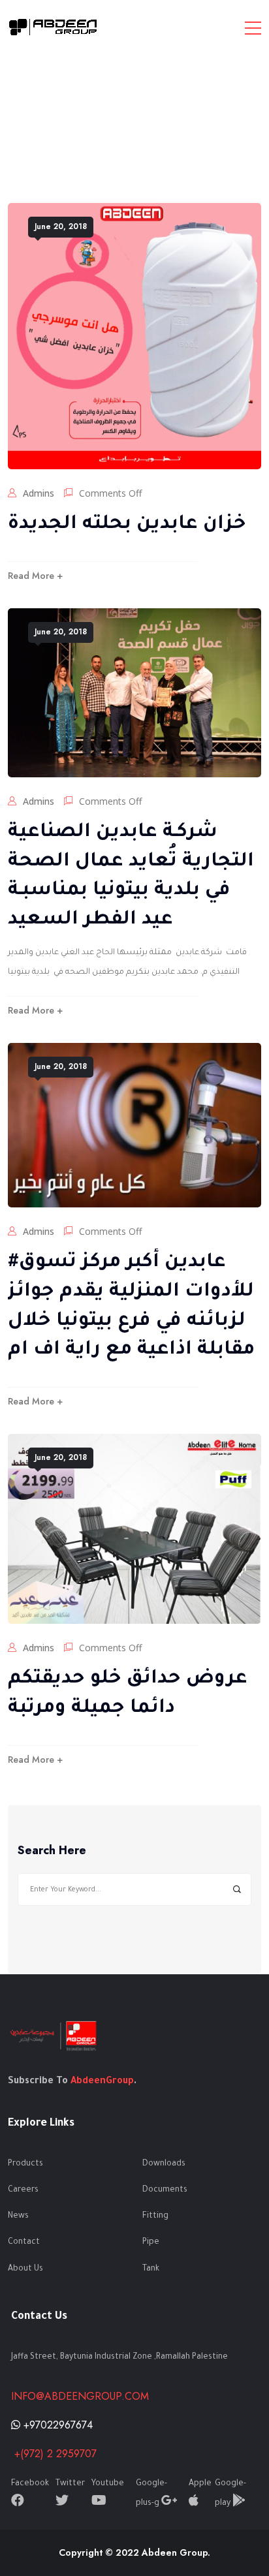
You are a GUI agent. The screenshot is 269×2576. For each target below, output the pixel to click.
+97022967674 (56, 2425)
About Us (25, 2269)
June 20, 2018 (61, 226)
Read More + (35, 576)
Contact (24, 2242)
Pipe (151, 2242)
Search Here (52, 1851)
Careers (23, 2190)
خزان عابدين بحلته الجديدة (127, 525)
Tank (151, 2269)
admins (39, 493)
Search (237, 1890)
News (18, 2216)
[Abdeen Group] (54, 27)
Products (25, 2164)
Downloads (164, 2164)
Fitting (155, 2216)
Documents (165, 2190)
